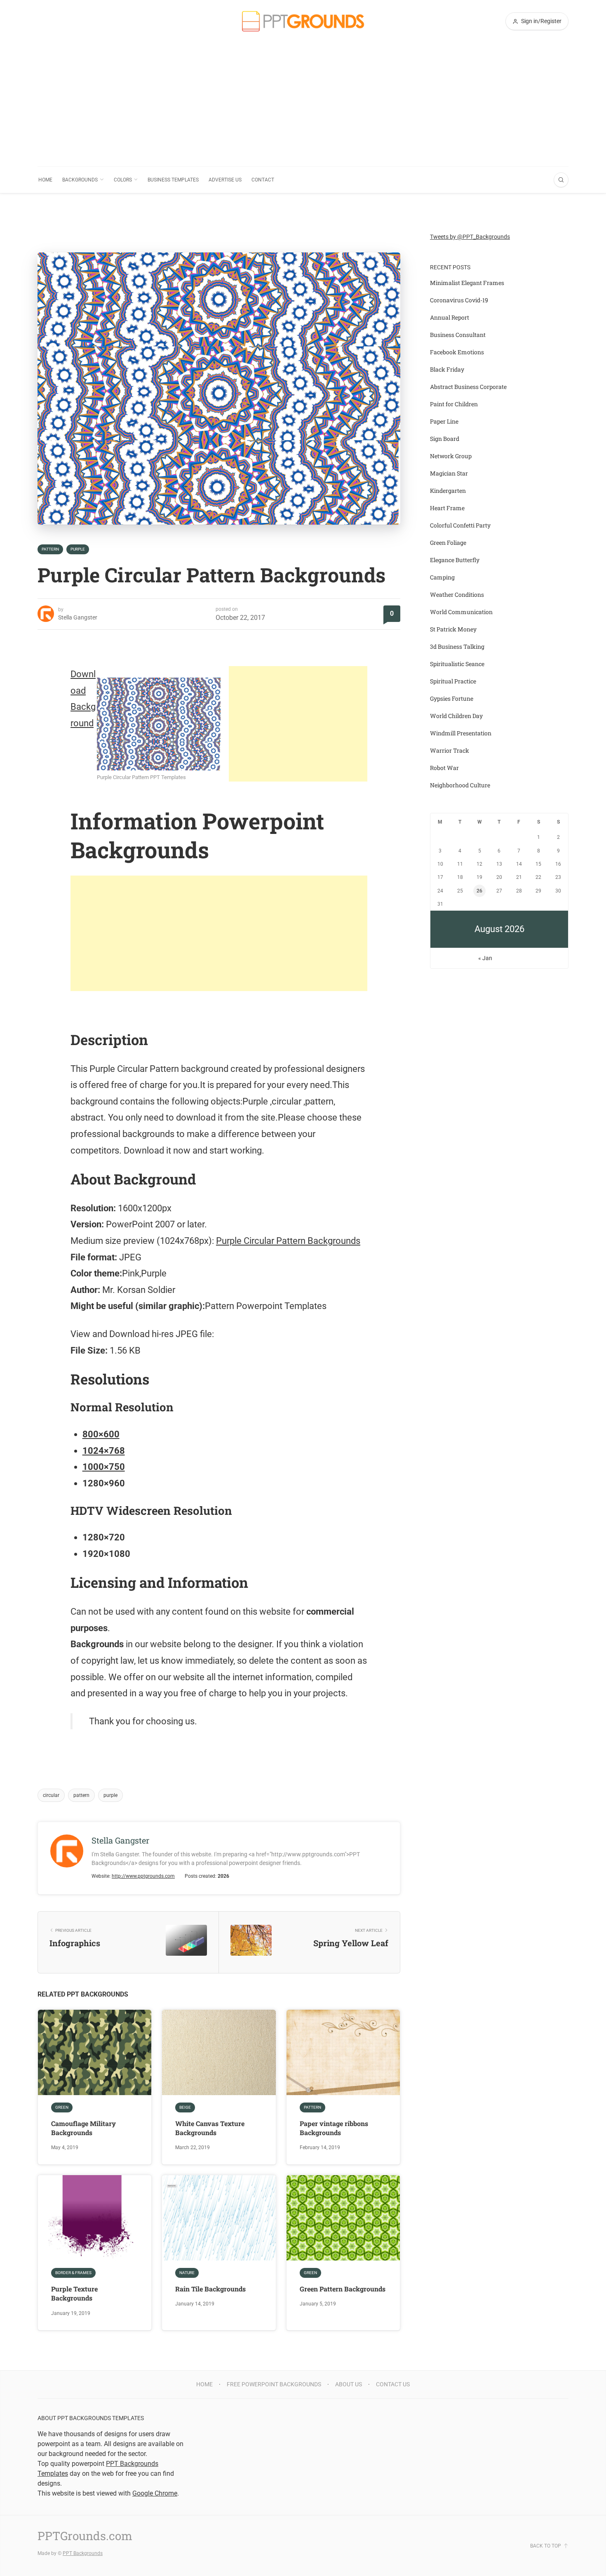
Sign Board (445, 439)
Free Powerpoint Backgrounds (274, 2384)
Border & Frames (73, 2273)
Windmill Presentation (461, 733)
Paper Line (444, 421)
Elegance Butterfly (455, 560)
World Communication (461, 612)
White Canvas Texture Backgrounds (210, 2128)
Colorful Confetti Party (460, 525)
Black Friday (447, 369)
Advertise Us (225, 180)
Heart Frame (447, 508)
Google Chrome (155, 2493)
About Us (349, 2384)
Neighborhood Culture (460, 785)
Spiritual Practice (453, 681)
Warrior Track (450, 750)
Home (45, 180)
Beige (185, 2107)
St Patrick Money (453, 629)
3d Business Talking (457, 646)
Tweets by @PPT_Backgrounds (470, 237)
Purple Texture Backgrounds (74, 2293)
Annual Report (450, 317)
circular (51, 1795)
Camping (442, 577)
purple (110, 1795)
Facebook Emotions (457, 352)
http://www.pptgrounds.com (143, 1876)
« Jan (485, 958)
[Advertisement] (303, 104)
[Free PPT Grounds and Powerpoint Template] (303, 21)
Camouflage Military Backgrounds (83, 2128)
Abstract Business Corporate (468, 387)
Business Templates (173, 180)
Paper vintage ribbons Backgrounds (334, 2128)
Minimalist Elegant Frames (467, 283)
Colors (123, 180)
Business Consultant (458, 335)
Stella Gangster (78, 617)
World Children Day (456, 716)
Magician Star (449, 473)
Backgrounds (80, 180)
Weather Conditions (457, 595)
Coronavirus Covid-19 (459, 300)
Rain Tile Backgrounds (210, 2289)
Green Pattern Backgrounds (343, 2289)
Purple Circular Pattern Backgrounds (288, 1241)
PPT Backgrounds (83, 2553)
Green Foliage (448, 543)
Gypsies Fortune (452, 698)
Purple (78, 549)
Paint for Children (454, 404)
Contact (263, 180)
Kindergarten (448, 491)
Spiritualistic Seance (457, 664)
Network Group (451, 456)
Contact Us (393, 2384)
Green (62, 2107)
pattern (81, 1795)
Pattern (50, 549)
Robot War (444, 768)
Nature (187, 2273)
